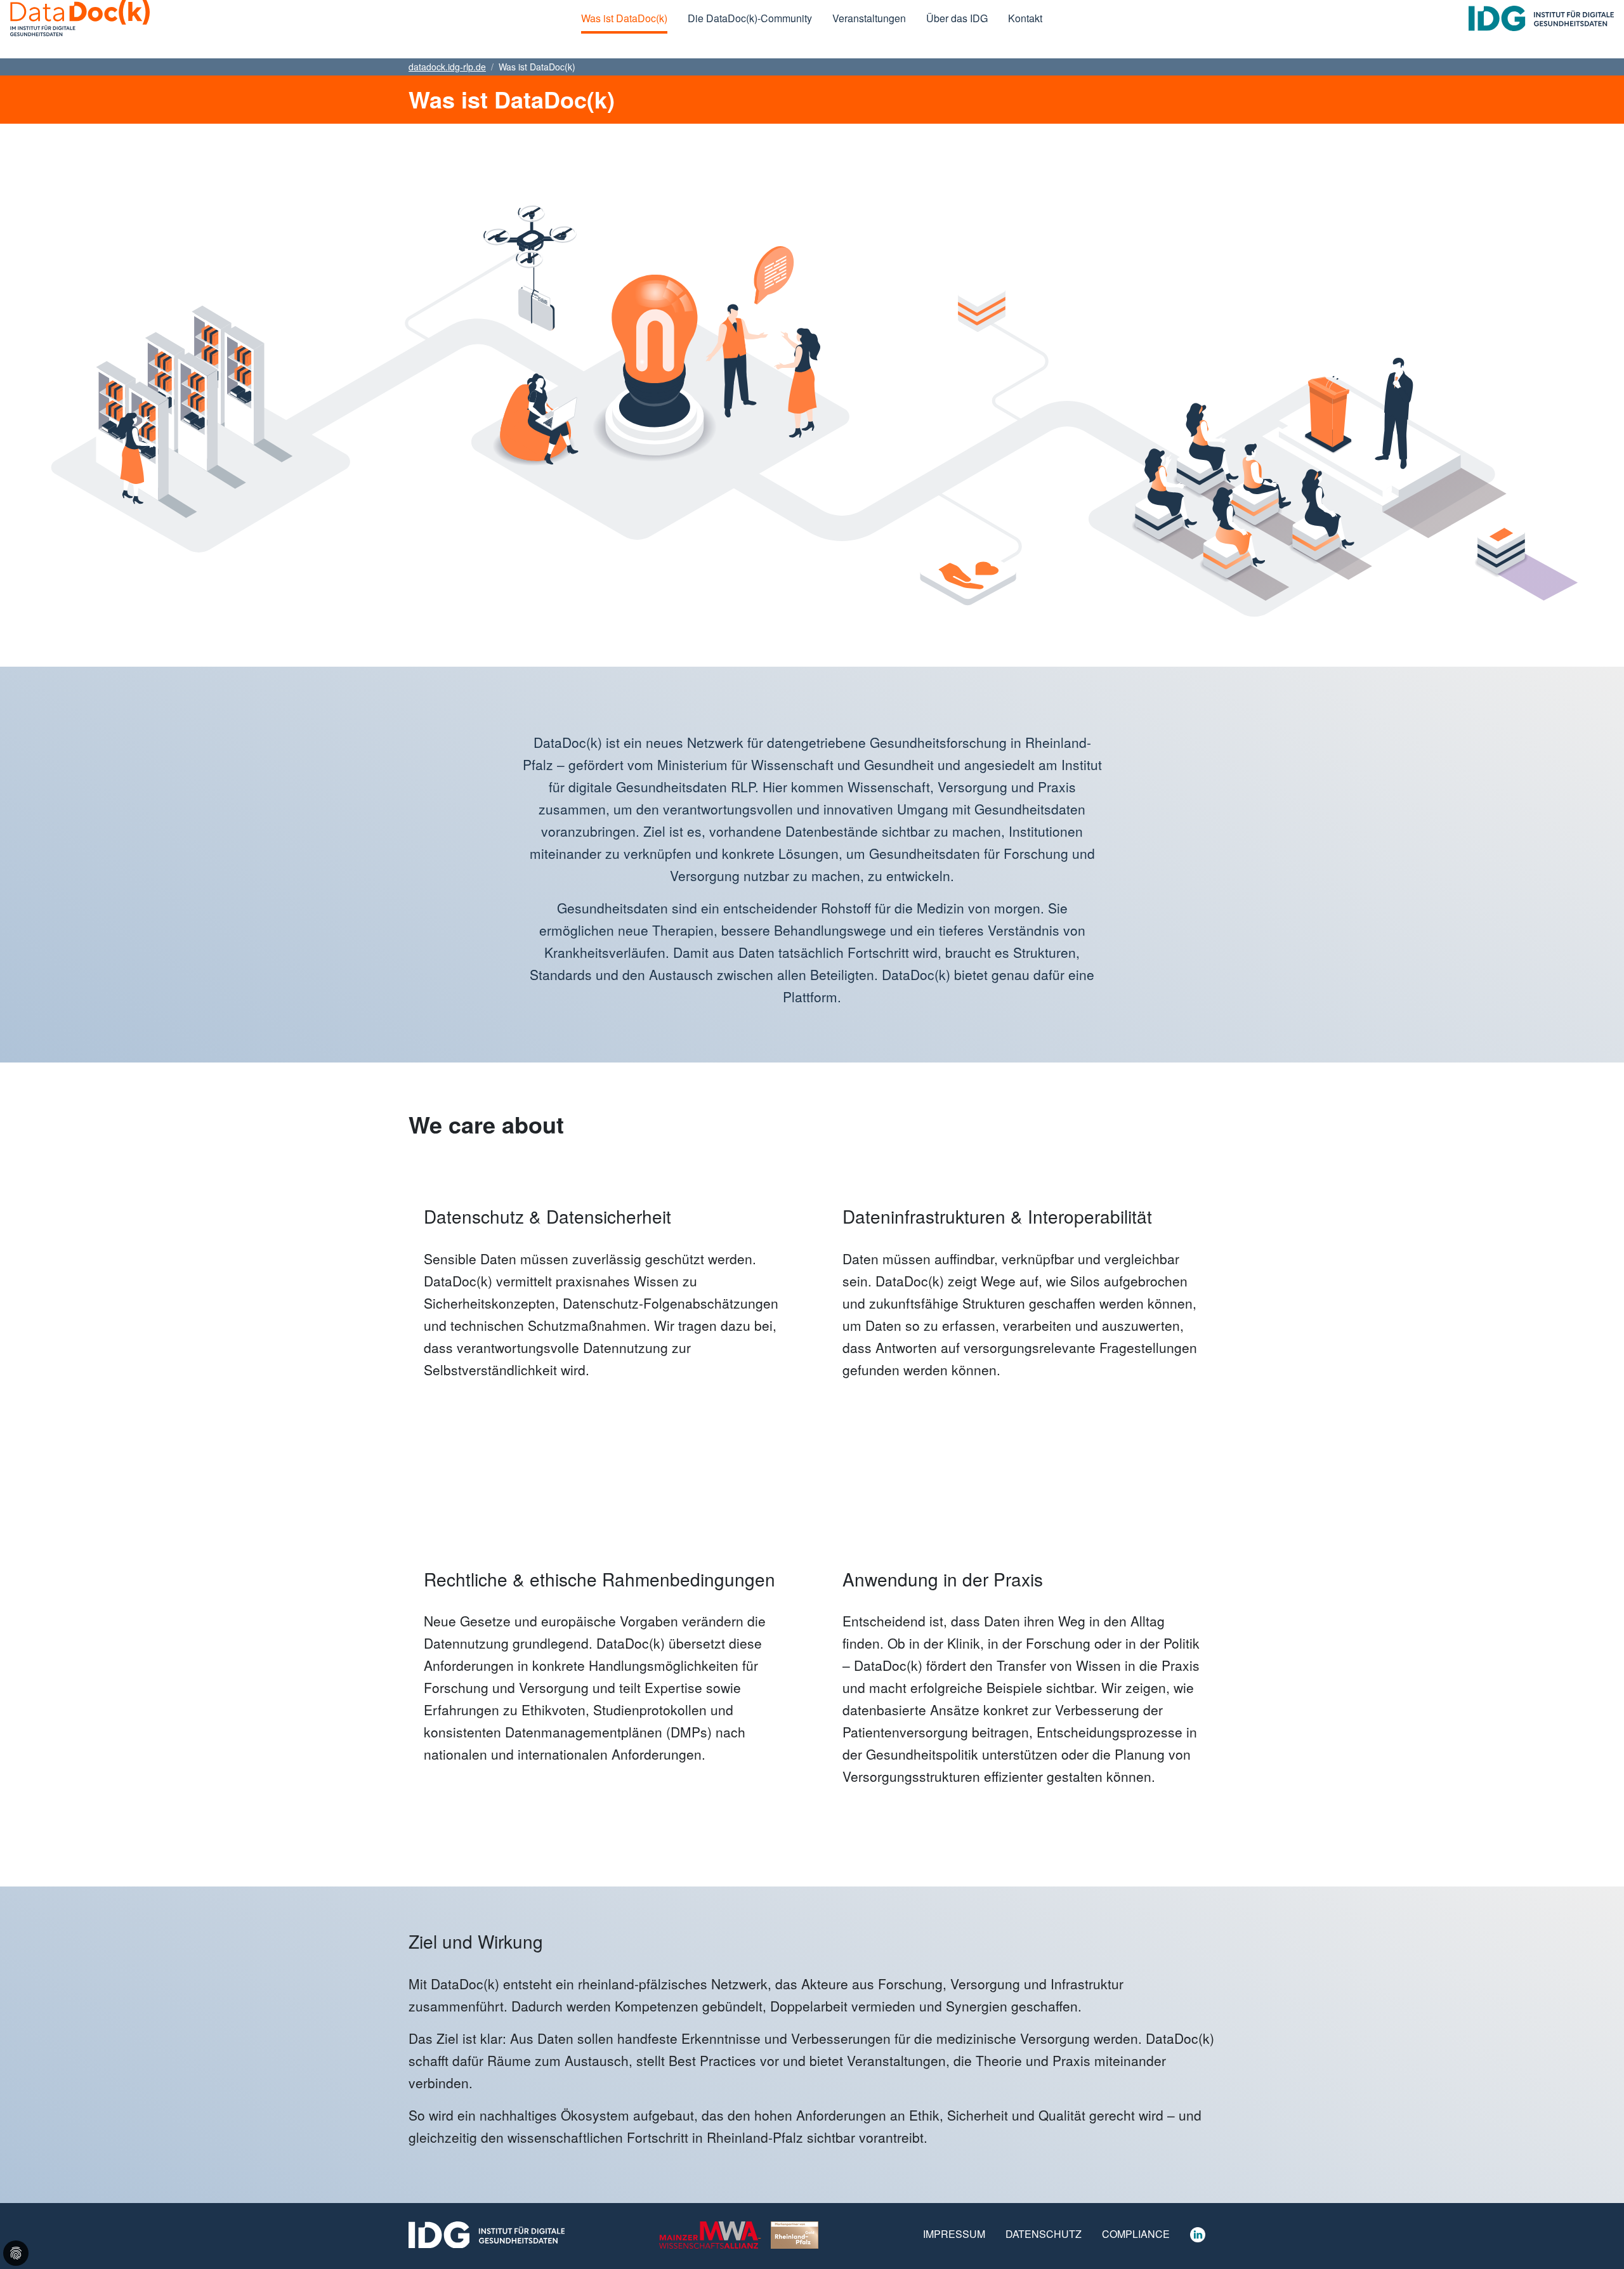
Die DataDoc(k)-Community (750, 18)
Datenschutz (1044, 2234)
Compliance (1136, 2234)
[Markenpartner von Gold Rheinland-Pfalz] (795, 2233)
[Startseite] (80, 18)
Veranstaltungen (869, 18)
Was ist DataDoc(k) (624, 18)
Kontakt (1025, 18)
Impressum (954, 2234)
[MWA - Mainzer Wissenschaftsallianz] (710, 2233)
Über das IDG (957, 18)
